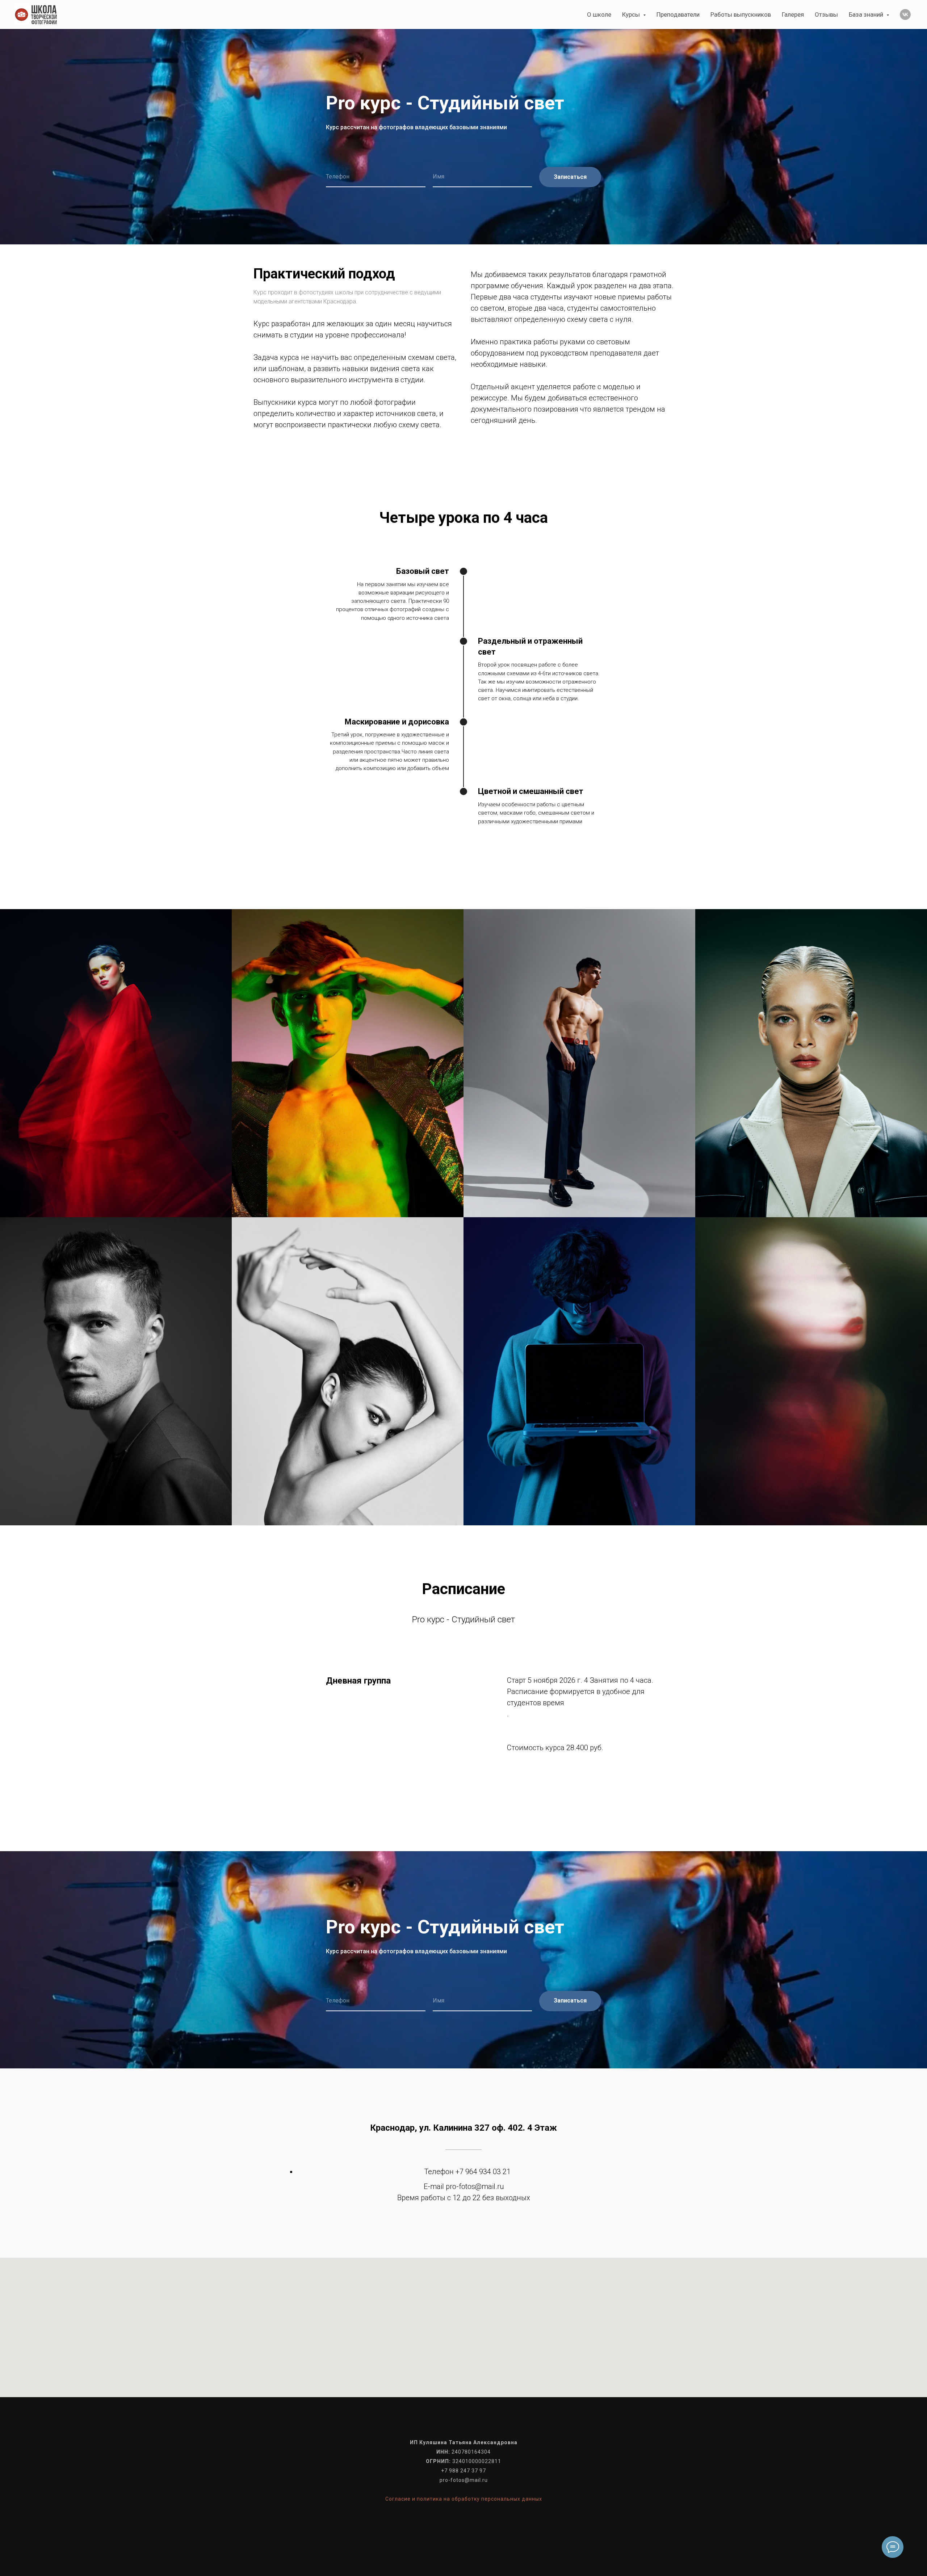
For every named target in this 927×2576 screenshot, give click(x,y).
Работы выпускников (741, 14)
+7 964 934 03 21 (483, 2172)
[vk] (905, 14)
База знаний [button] (867, 14)
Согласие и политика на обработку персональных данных (464, 2499)
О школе (599, 14)
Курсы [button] (632, 14)
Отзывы (826, 14)
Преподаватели (678, 14)
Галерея (793, 14)
